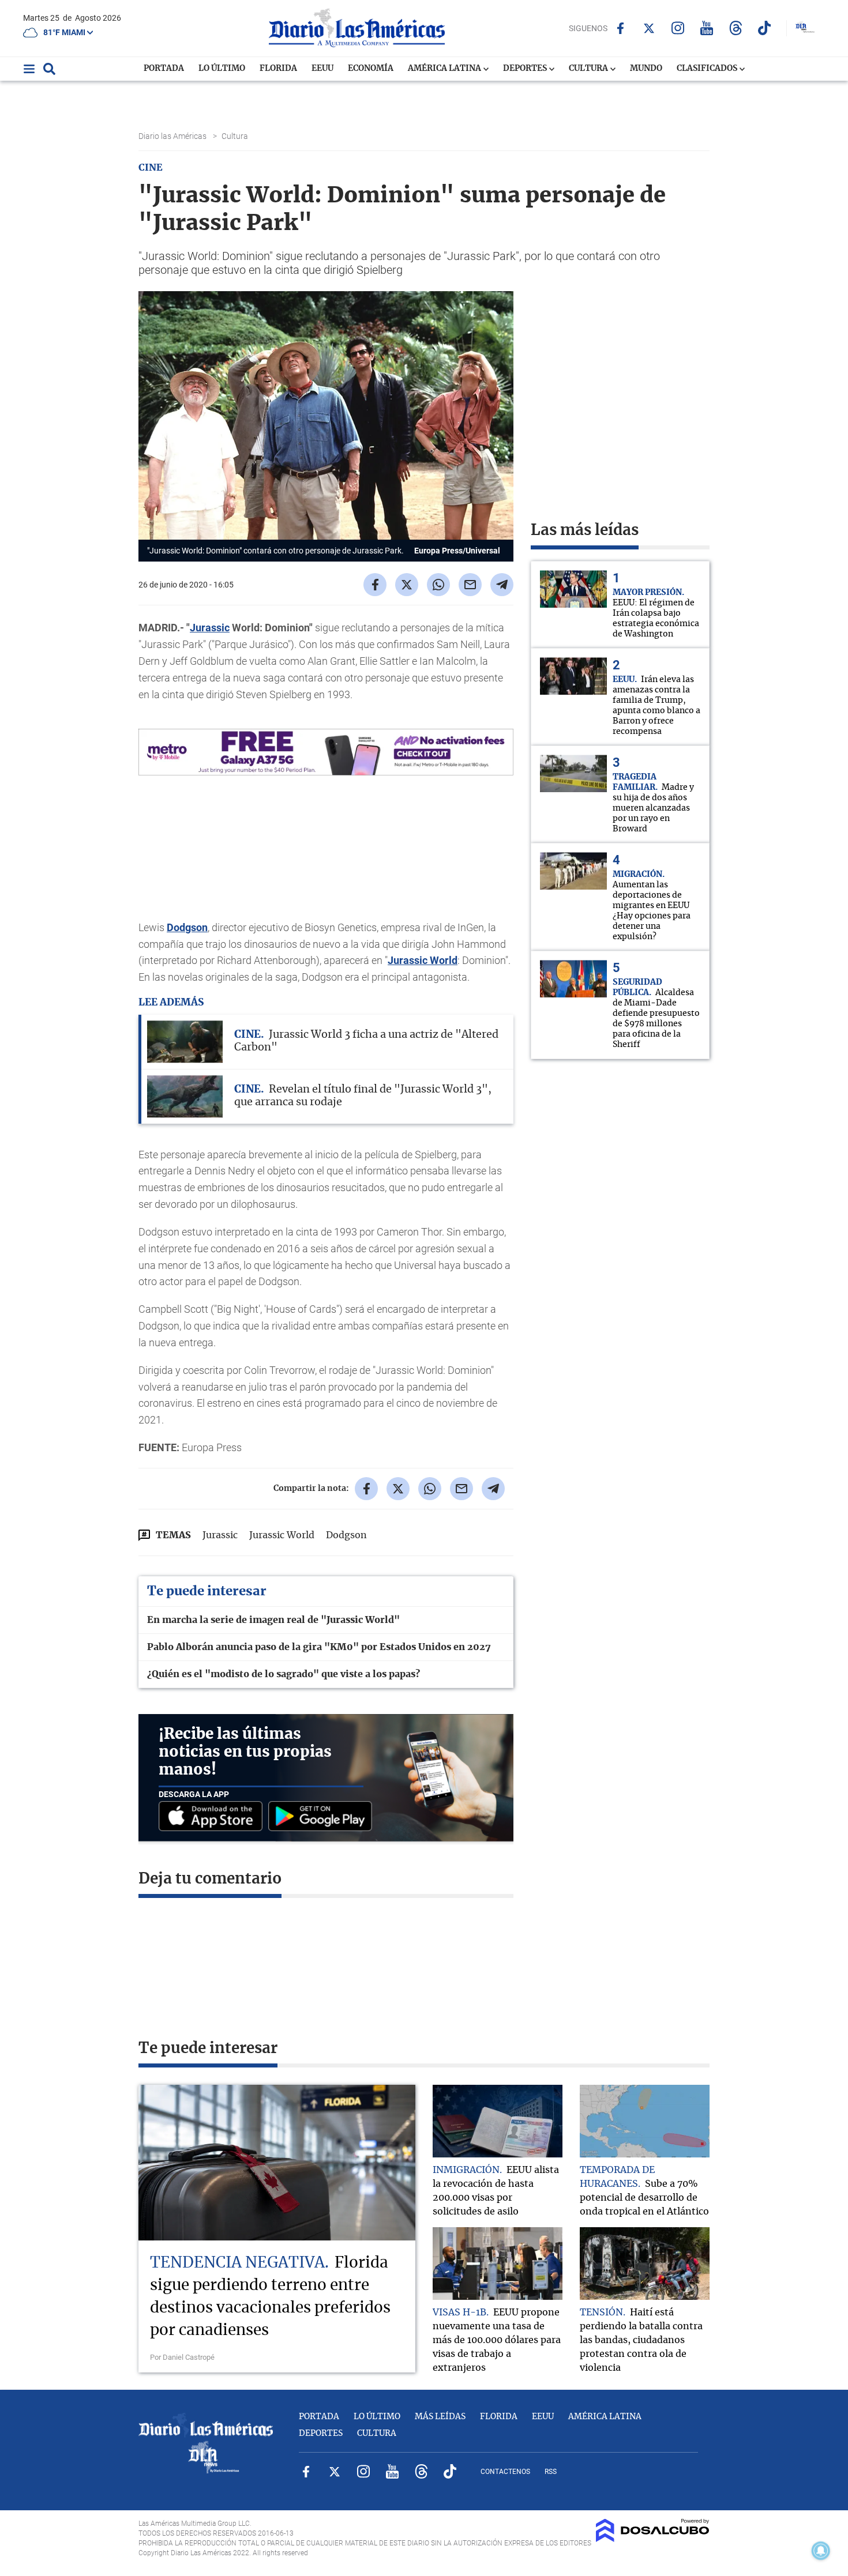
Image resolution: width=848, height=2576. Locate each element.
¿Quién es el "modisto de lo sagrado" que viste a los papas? (284, 1674)
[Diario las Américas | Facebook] (620, 28)
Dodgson (187, 927)
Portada (164, 69)
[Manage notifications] (821, 2551)
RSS (551, 2472)
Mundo (646, 69)
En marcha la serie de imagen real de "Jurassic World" (273, 1620)
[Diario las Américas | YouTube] (707, 28)
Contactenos (505, 2472)
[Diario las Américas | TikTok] (765, 28)
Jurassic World (423, 960)
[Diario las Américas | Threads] (736, 28)
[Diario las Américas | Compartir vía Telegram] (502, 585)
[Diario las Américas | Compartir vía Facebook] (375, 585)
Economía (371, 69)
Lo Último (222, 69)
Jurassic (210, 628)
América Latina (445, 69)
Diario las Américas (173, 136)
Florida (278, 69)
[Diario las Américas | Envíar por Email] (470, 585)
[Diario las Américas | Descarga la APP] (213, 1817)
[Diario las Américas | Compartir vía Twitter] (407, 585)
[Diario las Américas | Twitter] (649, 28)
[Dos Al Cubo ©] (653, 2539)
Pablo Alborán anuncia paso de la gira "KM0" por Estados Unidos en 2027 (319, 1647)
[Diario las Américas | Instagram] (678, 28)
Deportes (526, 69)
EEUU (322, 69)
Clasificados (708, 69)
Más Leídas (440, 2417)
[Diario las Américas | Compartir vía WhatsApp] (438, 585)
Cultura (589, 69)
